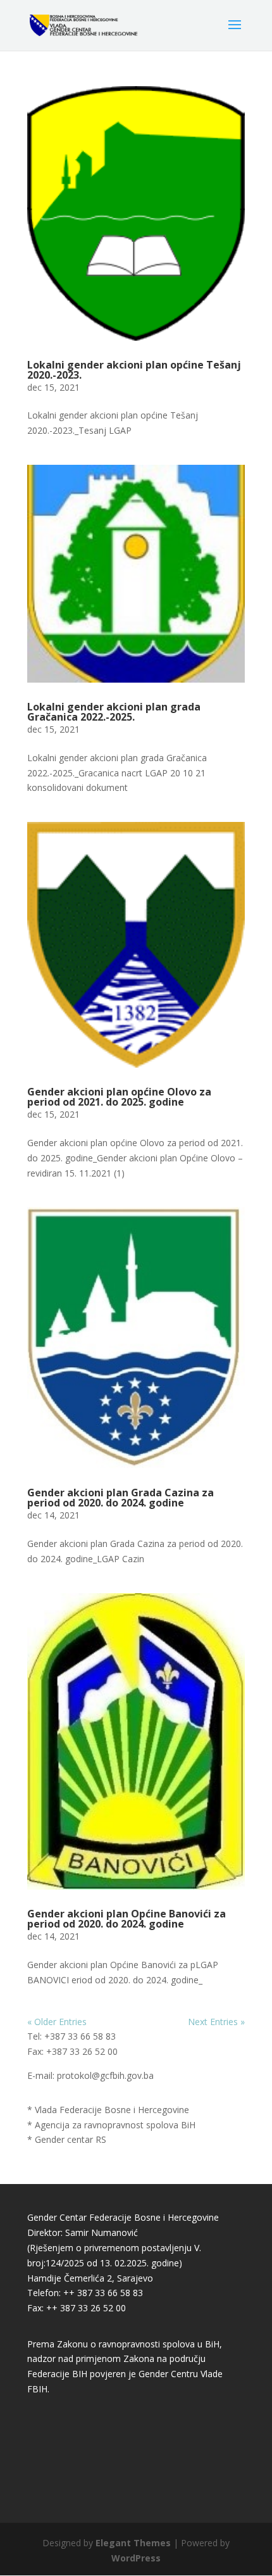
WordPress (136, 2558)
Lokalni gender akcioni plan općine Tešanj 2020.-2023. (134, 370)
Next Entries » (216, 2022)
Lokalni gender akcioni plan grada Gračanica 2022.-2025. (114, 712)
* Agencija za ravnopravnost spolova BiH (111, 2125)
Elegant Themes (133, 2543)
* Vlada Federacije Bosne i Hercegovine (108, 2110)
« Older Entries (57, 2022)
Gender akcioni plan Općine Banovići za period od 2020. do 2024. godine (127, 1919)
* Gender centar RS (67, 2139)
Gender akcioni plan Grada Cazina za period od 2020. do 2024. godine (121, 1498)
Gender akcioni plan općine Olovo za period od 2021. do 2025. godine (119, 1097)
